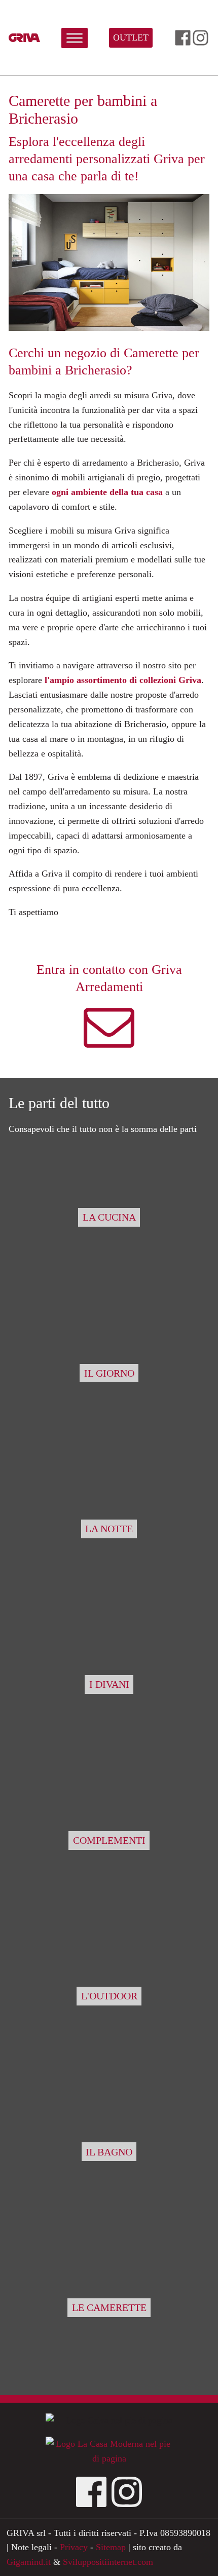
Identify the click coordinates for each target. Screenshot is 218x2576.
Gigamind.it (29, 2562)
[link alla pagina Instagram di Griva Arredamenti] (201, 38)
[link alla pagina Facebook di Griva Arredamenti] (183, 38)
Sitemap (111, 2547)
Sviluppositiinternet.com (108, 2562)
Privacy (74, 2547)
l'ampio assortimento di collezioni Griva (123, 680)
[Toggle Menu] (75, 38)
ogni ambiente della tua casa (107, 492)
